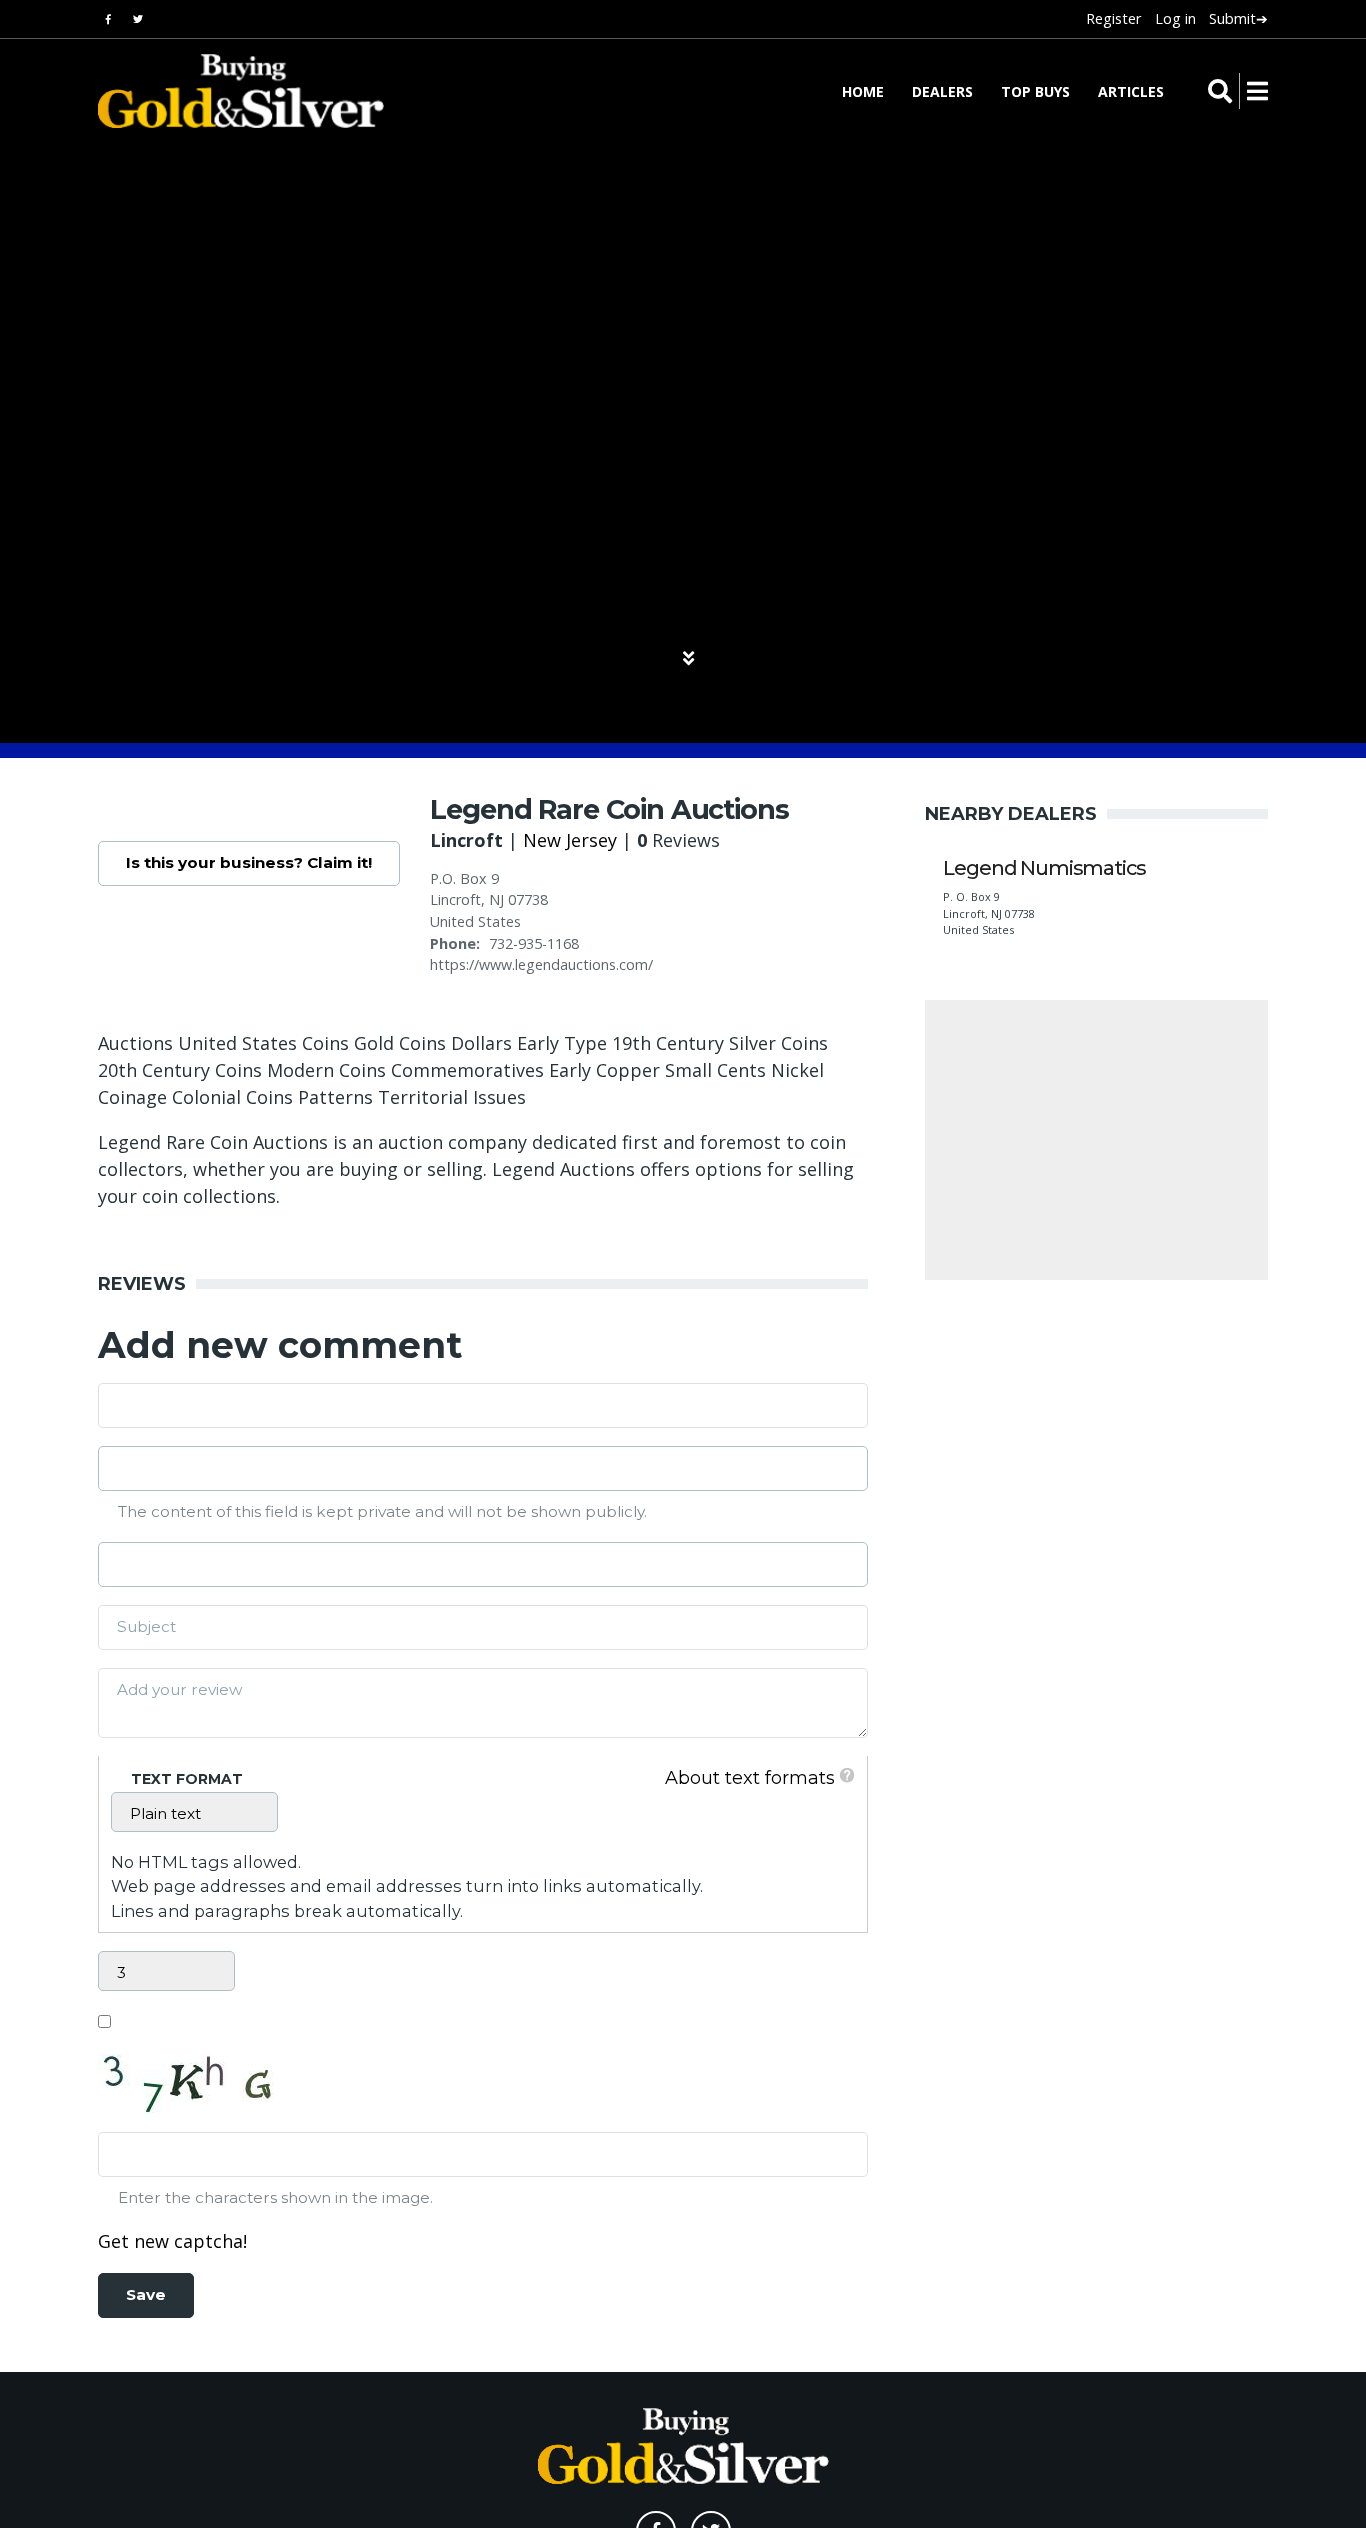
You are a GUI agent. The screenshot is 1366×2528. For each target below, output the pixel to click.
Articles (1131, 91)
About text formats (750, 1778)
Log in (1175, 18)
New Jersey (570, 840)
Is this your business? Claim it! (249, 862)
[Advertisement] (1096, 1140)
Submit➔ (1238, 18)
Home (863, 91)
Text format (187, 1779)
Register (1113, 18)
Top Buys (1035, 91)
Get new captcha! (172, 2241)
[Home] (228, 91)
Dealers (942, 91)
